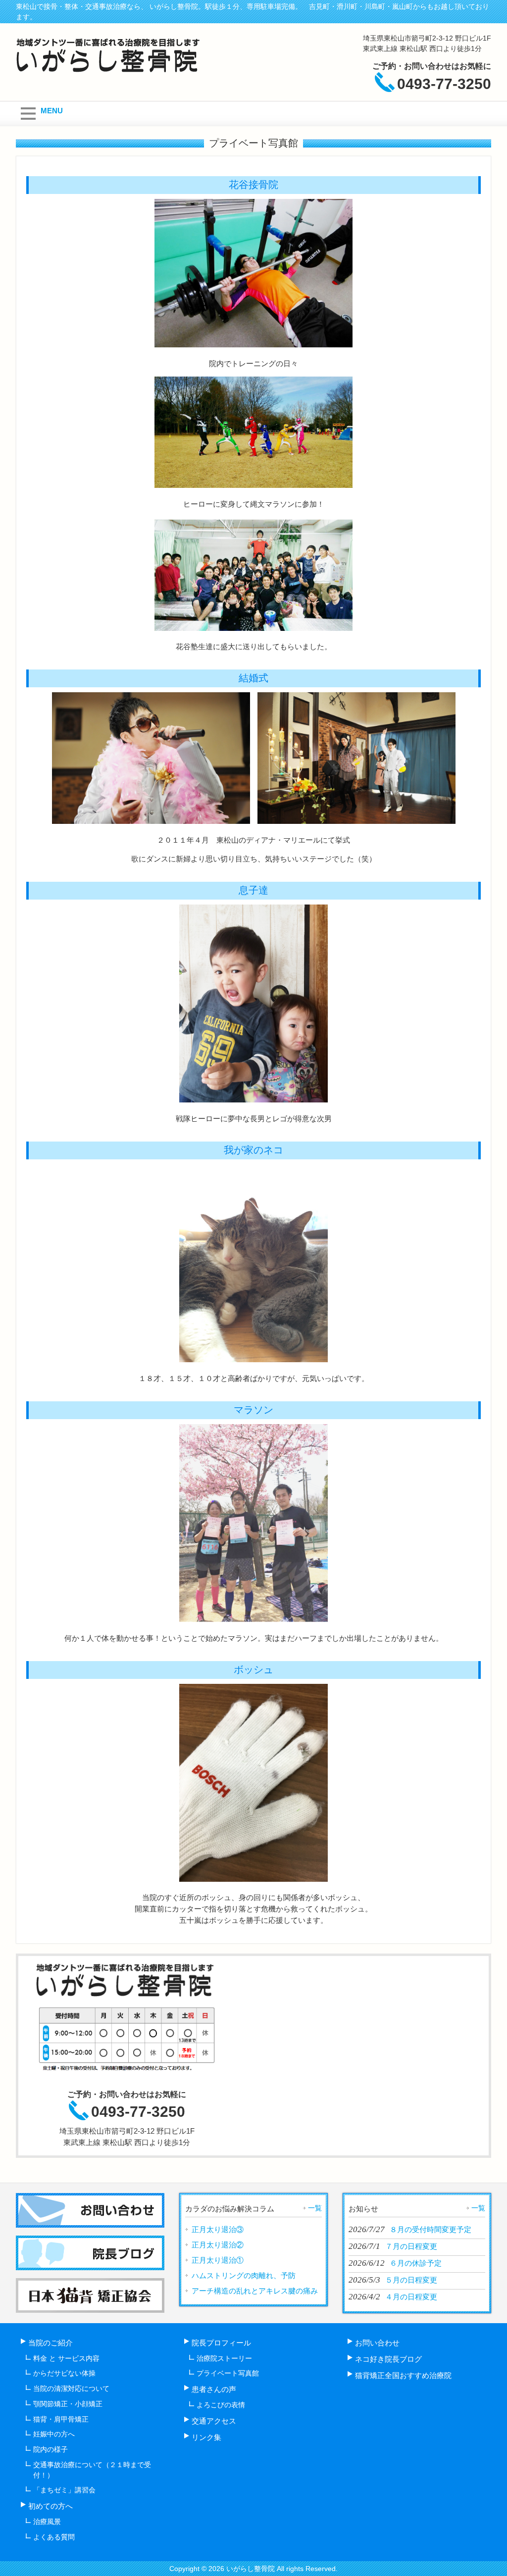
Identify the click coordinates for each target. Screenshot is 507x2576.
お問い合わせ (377, 2343)
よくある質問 (54, 2537)
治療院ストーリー (224, 2358)
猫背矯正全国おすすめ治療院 (403, 2375)
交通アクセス (214, 2421)
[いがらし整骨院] (110, 69)
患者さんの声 (214, 2389)
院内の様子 (51, 2449)
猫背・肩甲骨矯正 (61, 2419)
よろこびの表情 (221, 2405)
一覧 (315, 2208)
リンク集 (206, 2437)
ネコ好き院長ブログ (388, 2359)
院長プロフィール (221, 2343)
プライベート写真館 (228, 2373)
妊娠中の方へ (54, 2434)
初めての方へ (51, 2506)
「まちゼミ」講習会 (64, 2490)
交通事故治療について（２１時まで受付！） (92, 2470)
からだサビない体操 (64, 2373)
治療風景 (47, 2522)
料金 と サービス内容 (66, 2358)
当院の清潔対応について (71, 2388)
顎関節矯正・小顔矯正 (68, 2404)
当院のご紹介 (51, 2343)
